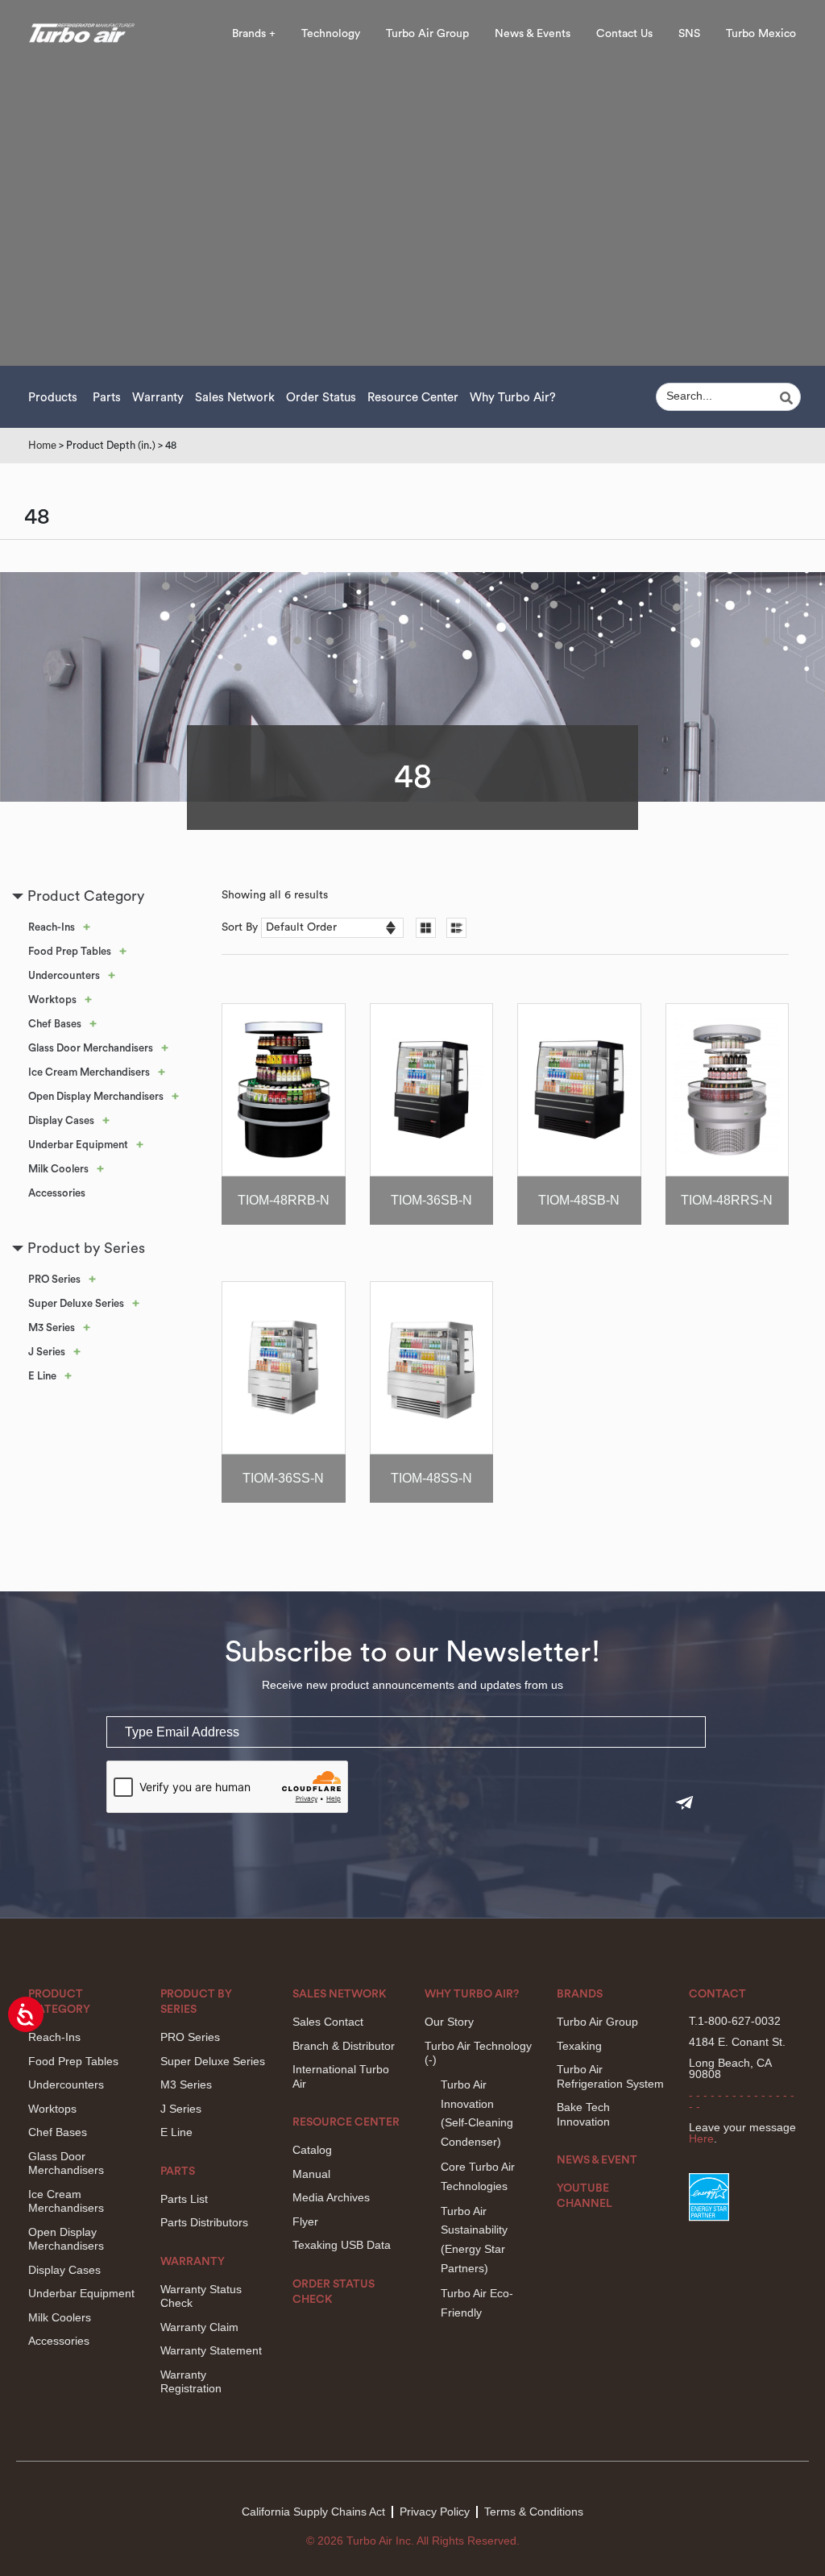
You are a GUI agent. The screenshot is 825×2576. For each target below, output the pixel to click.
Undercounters (64, 975)
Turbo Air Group (427, 34)
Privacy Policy (435, 2512)
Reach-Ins (52, 927)
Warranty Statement (211, 2350)
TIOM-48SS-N (431, 1478)
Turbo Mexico (761, 34)
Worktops (52, 1000)
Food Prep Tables (70, 951)
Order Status (321, 398)
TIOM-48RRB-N (284, 1200)
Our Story (449, 2022)
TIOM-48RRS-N (727, 1200)
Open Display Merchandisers (96, 1096)
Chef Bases (55, 1024)
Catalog (312, 2150)
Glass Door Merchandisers (91, 1048)
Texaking (579, 2046)
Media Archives (331, 2197)
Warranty (158, 398)
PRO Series (54, 1279)
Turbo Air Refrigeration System (610, 2076)
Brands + (254, 34)
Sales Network (235, 398)
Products (53, 398)
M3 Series (52, 1327)
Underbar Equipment (78, 1145)
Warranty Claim (199, 2327)
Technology (331, 34)
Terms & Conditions (534, 2512)
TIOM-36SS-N (283, 1478)
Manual (311, 2174)
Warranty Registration (191, 2382)
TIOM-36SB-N (431, 1200)
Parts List (184, 2199)
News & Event (597, 2160)
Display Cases (61, 1120)
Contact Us (624, 34)
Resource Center (413, 398)
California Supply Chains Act (313, 2512)
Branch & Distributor (344, 2046)
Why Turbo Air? (513, 398)
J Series (47, 1352)
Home (42, 445)
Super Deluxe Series (76, 1303)
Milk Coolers (58, 1169)
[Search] (789, 398)
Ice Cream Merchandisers (89, 1072)
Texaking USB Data (342, 2245)
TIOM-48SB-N (579, 1200)
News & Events (533, 34)
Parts (107, 398)
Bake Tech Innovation (583, 2114)
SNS (689, 34)
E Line (42, 1376)
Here (701, 2138)
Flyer (305, 2221)
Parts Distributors (204, 2222)
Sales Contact (328, 2022)
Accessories (57, 1193)
